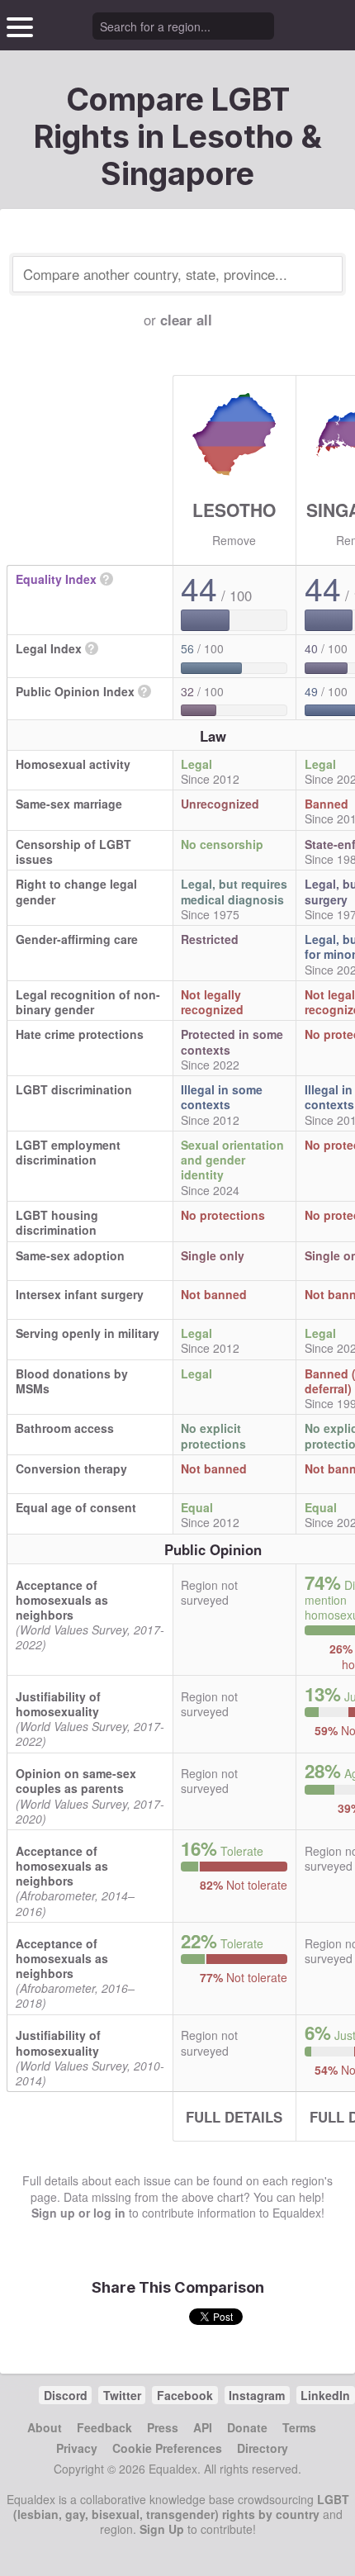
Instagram (257, 2395)
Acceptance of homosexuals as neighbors (62, 1600)
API (203, 2427)
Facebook (185, 2395)
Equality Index (56, 579)
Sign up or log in (78, 2213)
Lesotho (234, 510)
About (45, 2427)
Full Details (234, 2117)
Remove (234, 540)
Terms (299, 2427)
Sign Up (162, 2529)
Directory (263, 2448)
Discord (66, 2395)
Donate (247, 2427)
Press (163, 2427)
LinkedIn (325, 2395)
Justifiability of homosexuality (58, 1704)
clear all (186, 320)
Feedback (104, 2427)
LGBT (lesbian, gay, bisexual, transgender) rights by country (181, 2507)
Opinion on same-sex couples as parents (76, 1781)
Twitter (122, 2395)
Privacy (77, 2448)
